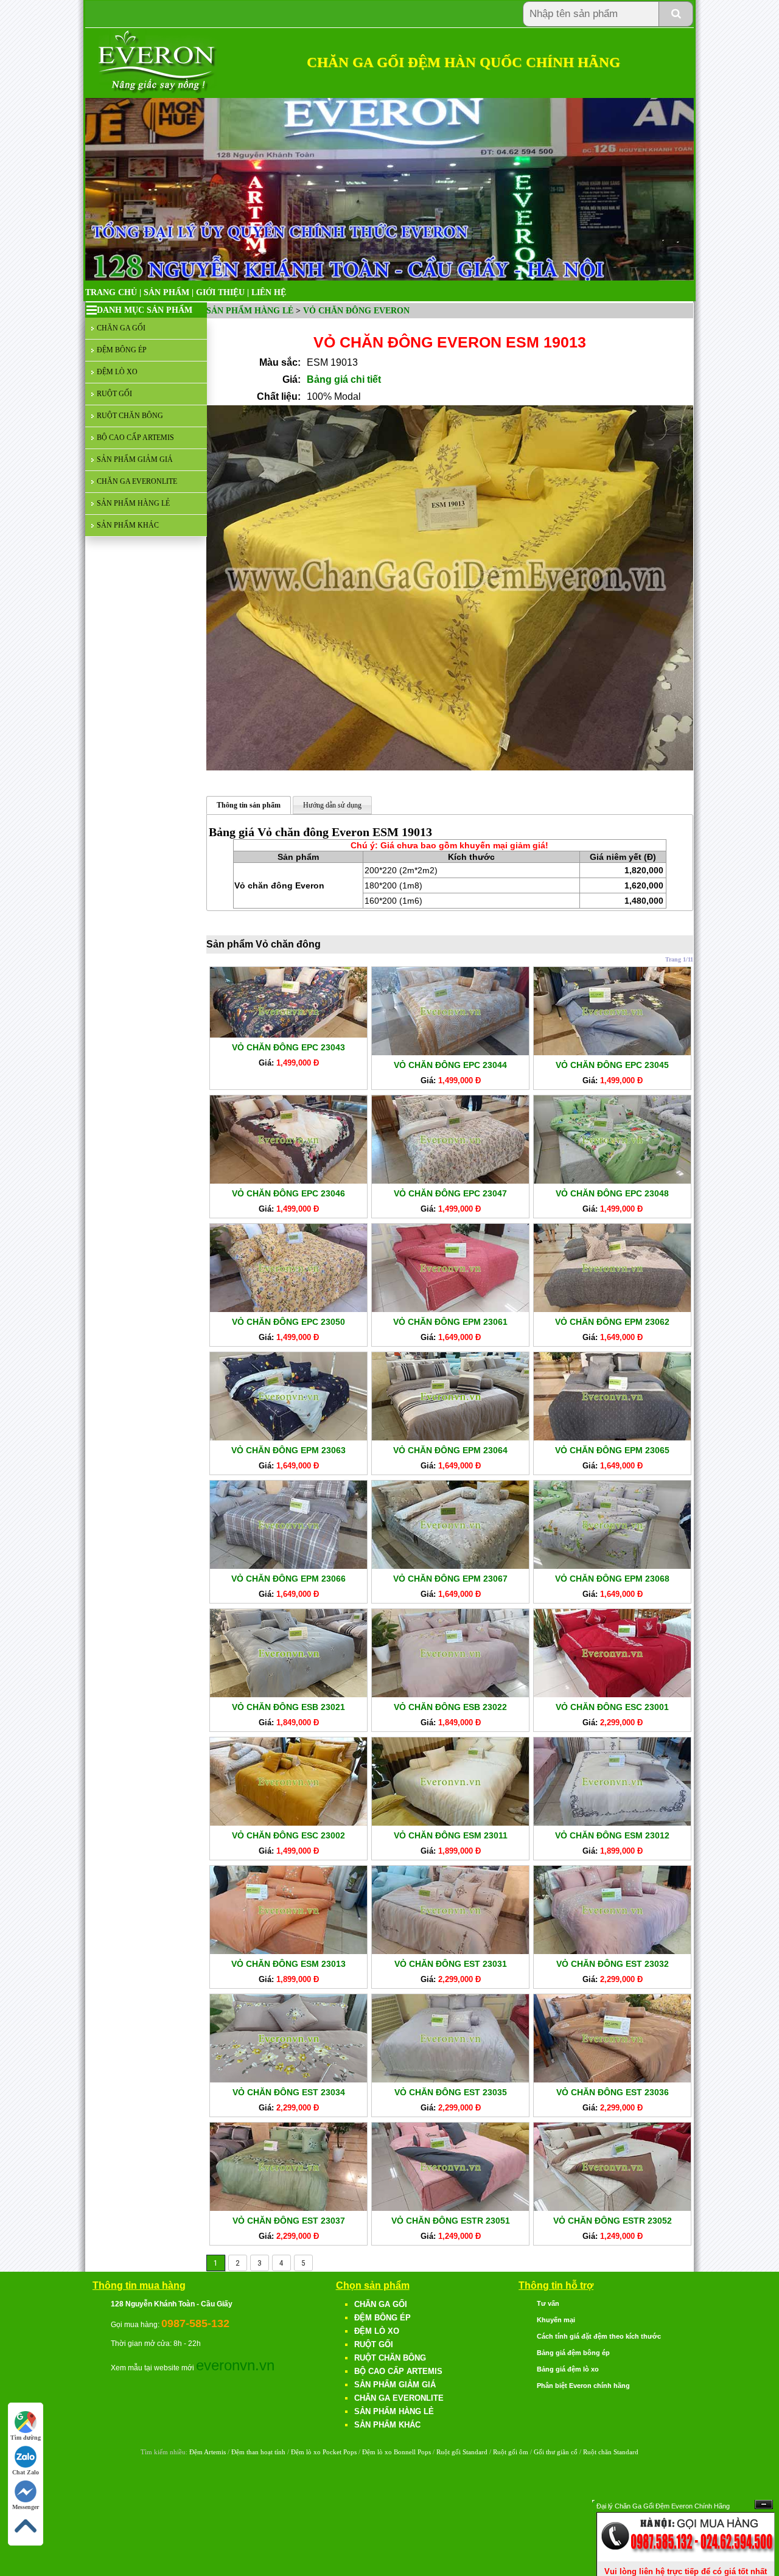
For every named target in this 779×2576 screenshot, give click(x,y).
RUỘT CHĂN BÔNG (130, 416)
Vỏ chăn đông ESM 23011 (451, 1835)
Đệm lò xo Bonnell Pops (396, 2452)
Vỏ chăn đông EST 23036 (613, 2092)
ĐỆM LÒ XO (117, 372)
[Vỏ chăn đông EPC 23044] (450, 1052)
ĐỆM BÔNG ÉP (122, 350)
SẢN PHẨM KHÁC (128, 525)
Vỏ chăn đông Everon (356, 311)
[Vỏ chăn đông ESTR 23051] (450, 2208)
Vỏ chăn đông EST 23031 (451, 1964)
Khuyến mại (556, 2320)
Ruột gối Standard (462, 2452)
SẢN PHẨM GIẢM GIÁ (135, 459)
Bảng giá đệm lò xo (568, 2369)
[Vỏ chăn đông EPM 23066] (288, 1566)
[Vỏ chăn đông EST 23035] (450, 2079)
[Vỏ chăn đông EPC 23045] (612, 1052)
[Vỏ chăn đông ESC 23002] (288, 1823)
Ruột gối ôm (511, 2452)
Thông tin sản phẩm (249, 805)
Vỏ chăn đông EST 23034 (289, 2092)
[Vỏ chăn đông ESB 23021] (288, 1694)
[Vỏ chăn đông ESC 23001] (612, 1694)
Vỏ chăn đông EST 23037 (289, 2221)
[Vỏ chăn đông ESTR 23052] (612, 2208)
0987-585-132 (195, 2323)
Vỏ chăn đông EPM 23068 (612, 1579)
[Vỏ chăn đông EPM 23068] (612, 1566)
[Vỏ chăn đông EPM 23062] (612, 1309)
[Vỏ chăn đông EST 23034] (288, 2079)
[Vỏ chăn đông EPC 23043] (288, 1035)
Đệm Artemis (208, 2452)
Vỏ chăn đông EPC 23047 (450, 1193)
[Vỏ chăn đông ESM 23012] (612, 1823)
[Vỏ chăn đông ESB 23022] (450, 1694)
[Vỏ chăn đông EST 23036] (612, 2079)
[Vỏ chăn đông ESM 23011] (450, 1823)
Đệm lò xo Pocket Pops (324, 2452)
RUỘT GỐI (114, 394)
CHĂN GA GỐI (121, 328)
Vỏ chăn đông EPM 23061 (450, 1322)
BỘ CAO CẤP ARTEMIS (135, 438)
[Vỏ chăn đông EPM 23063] (288, 1437)
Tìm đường (26, 2438)
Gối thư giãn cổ (556, 2452)
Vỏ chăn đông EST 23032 (613, 1964)
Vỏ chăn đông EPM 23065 (612, 1450)
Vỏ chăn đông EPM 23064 (450, 1450)
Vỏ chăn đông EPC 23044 (450, 1065)
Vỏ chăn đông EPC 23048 (612, 1193)
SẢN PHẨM (166, 292)
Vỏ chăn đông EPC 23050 (288, 1322)
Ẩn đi (764, 2504)
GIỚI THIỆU (220, 292)
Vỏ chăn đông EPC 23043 (288, 1047)
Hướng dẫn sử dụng (332, 805)
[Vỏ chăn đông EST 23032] (612, 1951)
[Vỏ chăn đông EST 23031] (450, 1951)
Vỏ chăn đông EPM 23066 (288, 1579)
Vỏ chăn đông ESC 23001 (612, 1707)
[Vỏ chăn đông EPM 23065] (612, 1437)
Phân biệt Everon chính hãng (583, 2386)
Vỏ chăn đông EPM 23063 (288, 1450)
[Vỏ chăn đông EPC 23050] (288, 1309)
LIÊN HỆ (269, 292)
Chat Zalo (26, 2472)
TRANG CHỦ (111, 292)
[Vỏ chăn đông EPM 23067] (450, 1566)
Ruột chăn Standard (611, 2452)
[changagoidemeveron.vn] (158, 91)
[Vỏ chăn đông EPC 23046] (288, 1181)
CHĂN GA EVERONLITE (137, 481)
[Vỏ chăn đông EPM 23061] (450, 1309)
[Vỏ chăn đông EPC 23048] (612, 1181)
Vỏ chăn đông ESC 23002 (288, 1835)
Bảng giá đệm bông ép (573, 2353)
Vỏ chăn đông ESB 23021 (288, 1707)
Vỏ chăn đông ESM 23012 (612, 1835)
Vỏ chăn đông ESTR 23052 (613, 2221)
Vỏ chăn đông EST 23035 (451, 2092)
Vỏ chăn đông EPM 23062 (612, 1322)
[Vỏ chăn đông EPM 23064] (450, 1437)
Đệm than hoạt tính (258, 2452)
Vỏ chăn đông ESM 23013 (288, 1964)
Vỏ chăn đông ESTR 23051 (451, 2221)
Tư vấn (548, 2303)
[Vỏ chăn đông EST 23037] (288, 2208)
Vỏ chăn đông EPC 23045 (612, 1065)
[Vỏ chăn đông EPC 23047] (450, 1181)
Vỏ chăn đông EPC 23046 (288, 1193)
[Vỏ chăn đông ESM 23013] (288, 1951)
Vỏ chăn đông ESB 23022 (450, 1707)
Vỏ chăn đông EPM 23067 (450, 1579)
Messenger (26, 2507)
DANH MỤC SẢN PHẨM (145, 310)
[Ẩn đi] (686, 2559)
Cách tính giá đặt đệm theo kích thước (599, 2336)
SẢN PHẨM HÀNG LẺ (133, 503)
